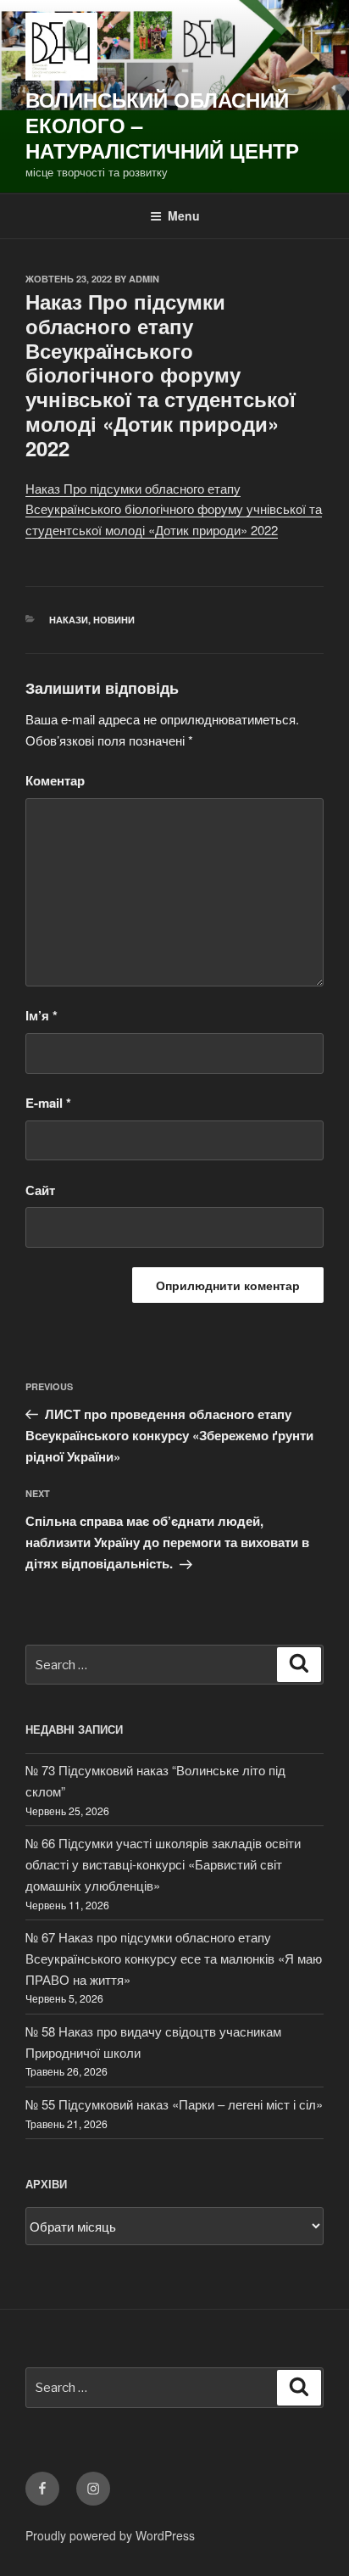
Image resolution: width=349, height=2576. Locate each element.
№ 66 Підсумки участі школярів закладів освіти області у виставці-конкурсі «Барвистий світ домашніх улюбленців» (163, 1864)
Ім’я (42, 1015)
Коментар (55, 780)
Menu (184, 215)
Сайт (40, 1190)
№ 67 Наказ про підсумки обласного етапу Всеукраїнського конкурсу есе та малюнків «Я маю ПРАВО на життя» (174, 1958)
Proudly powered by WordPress (110, 2535)
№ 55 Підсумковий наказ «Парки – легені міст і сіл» (174, 2104)
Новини (114, 620)
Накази (69, 620)
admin (144, 279)
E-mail (48, 1103)
